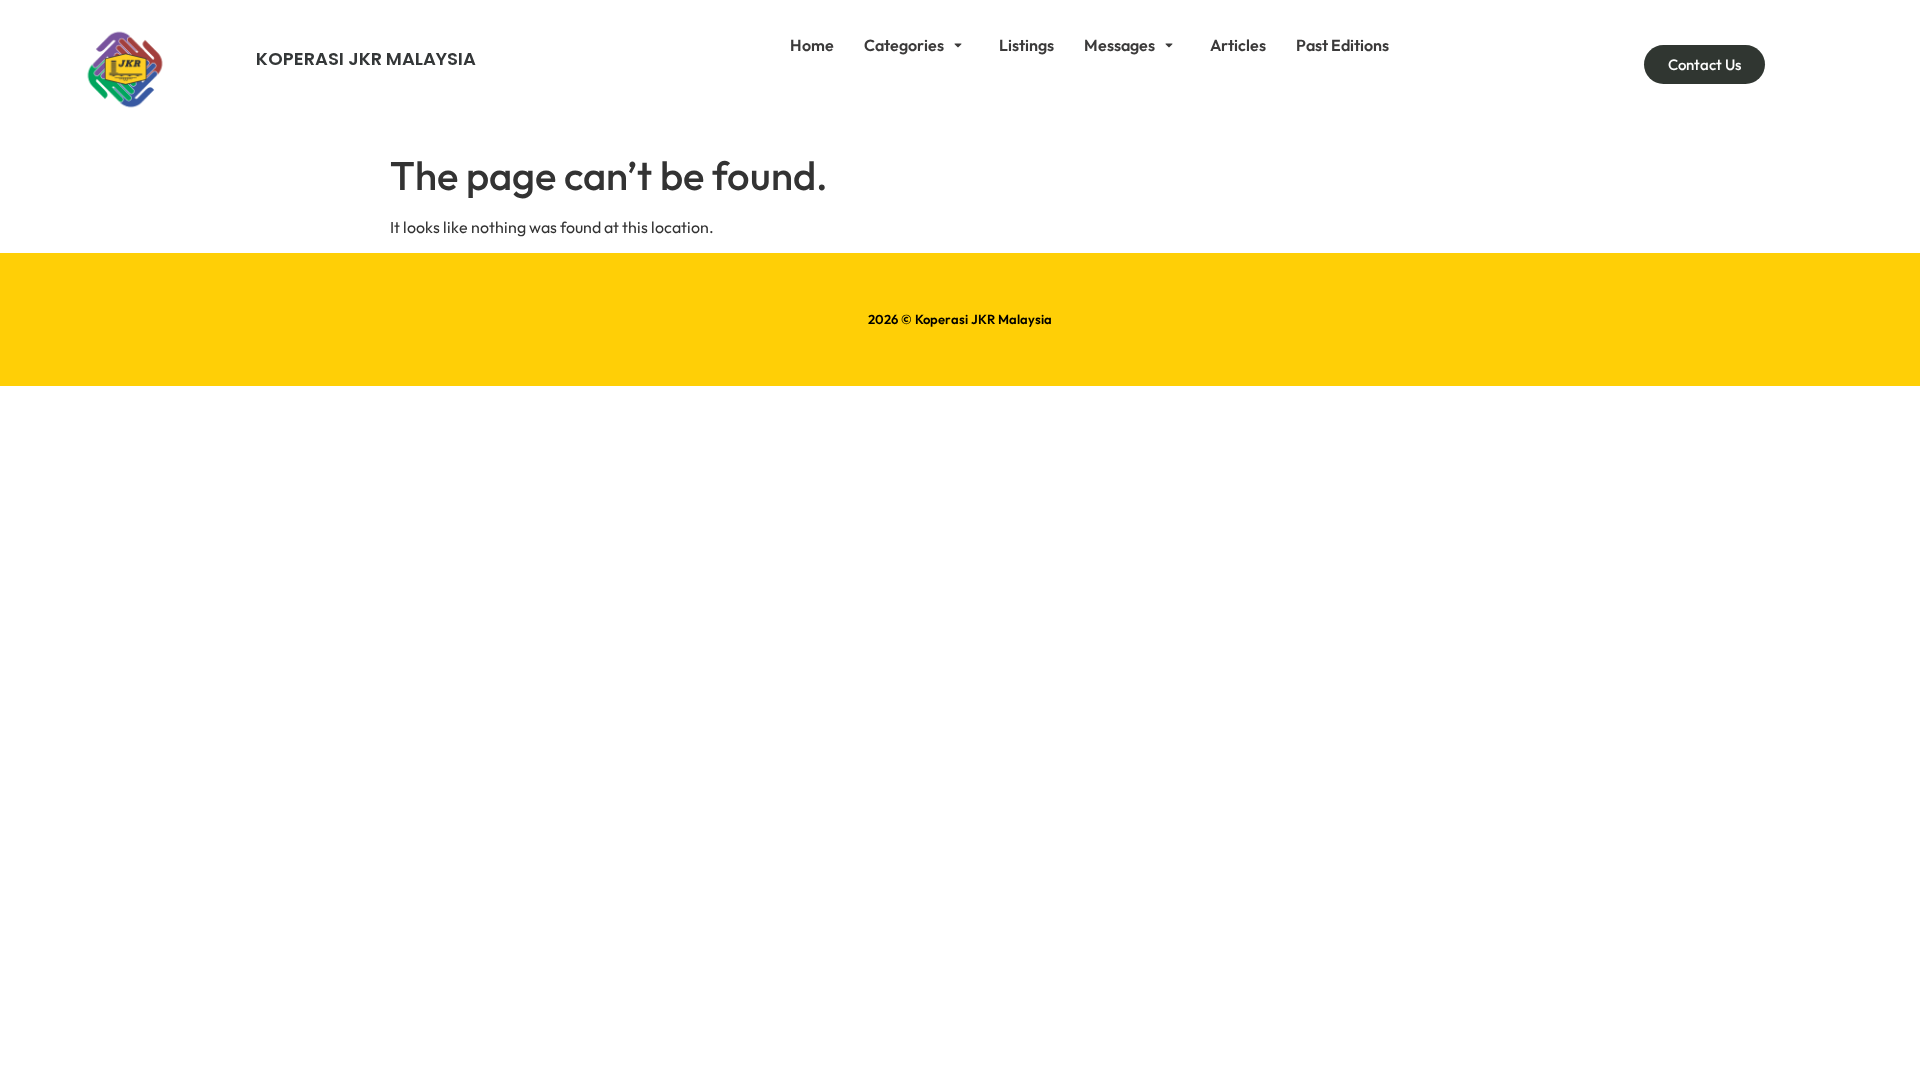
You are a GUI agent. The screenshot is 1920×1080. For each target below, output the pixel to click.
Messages (1119, 45)
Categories (904, 45)
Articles (1238, 45)
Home (812, 45)
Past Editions (1342, 45)
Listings (1026, 45)
